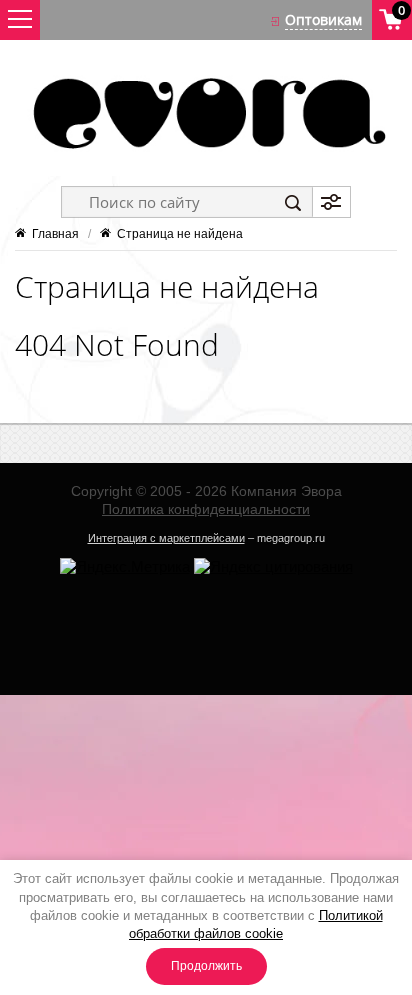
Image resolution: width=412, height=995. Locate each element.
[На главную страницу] (206, 113)
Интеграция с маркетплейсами (166, 538)
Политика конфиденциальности (206, 509)
